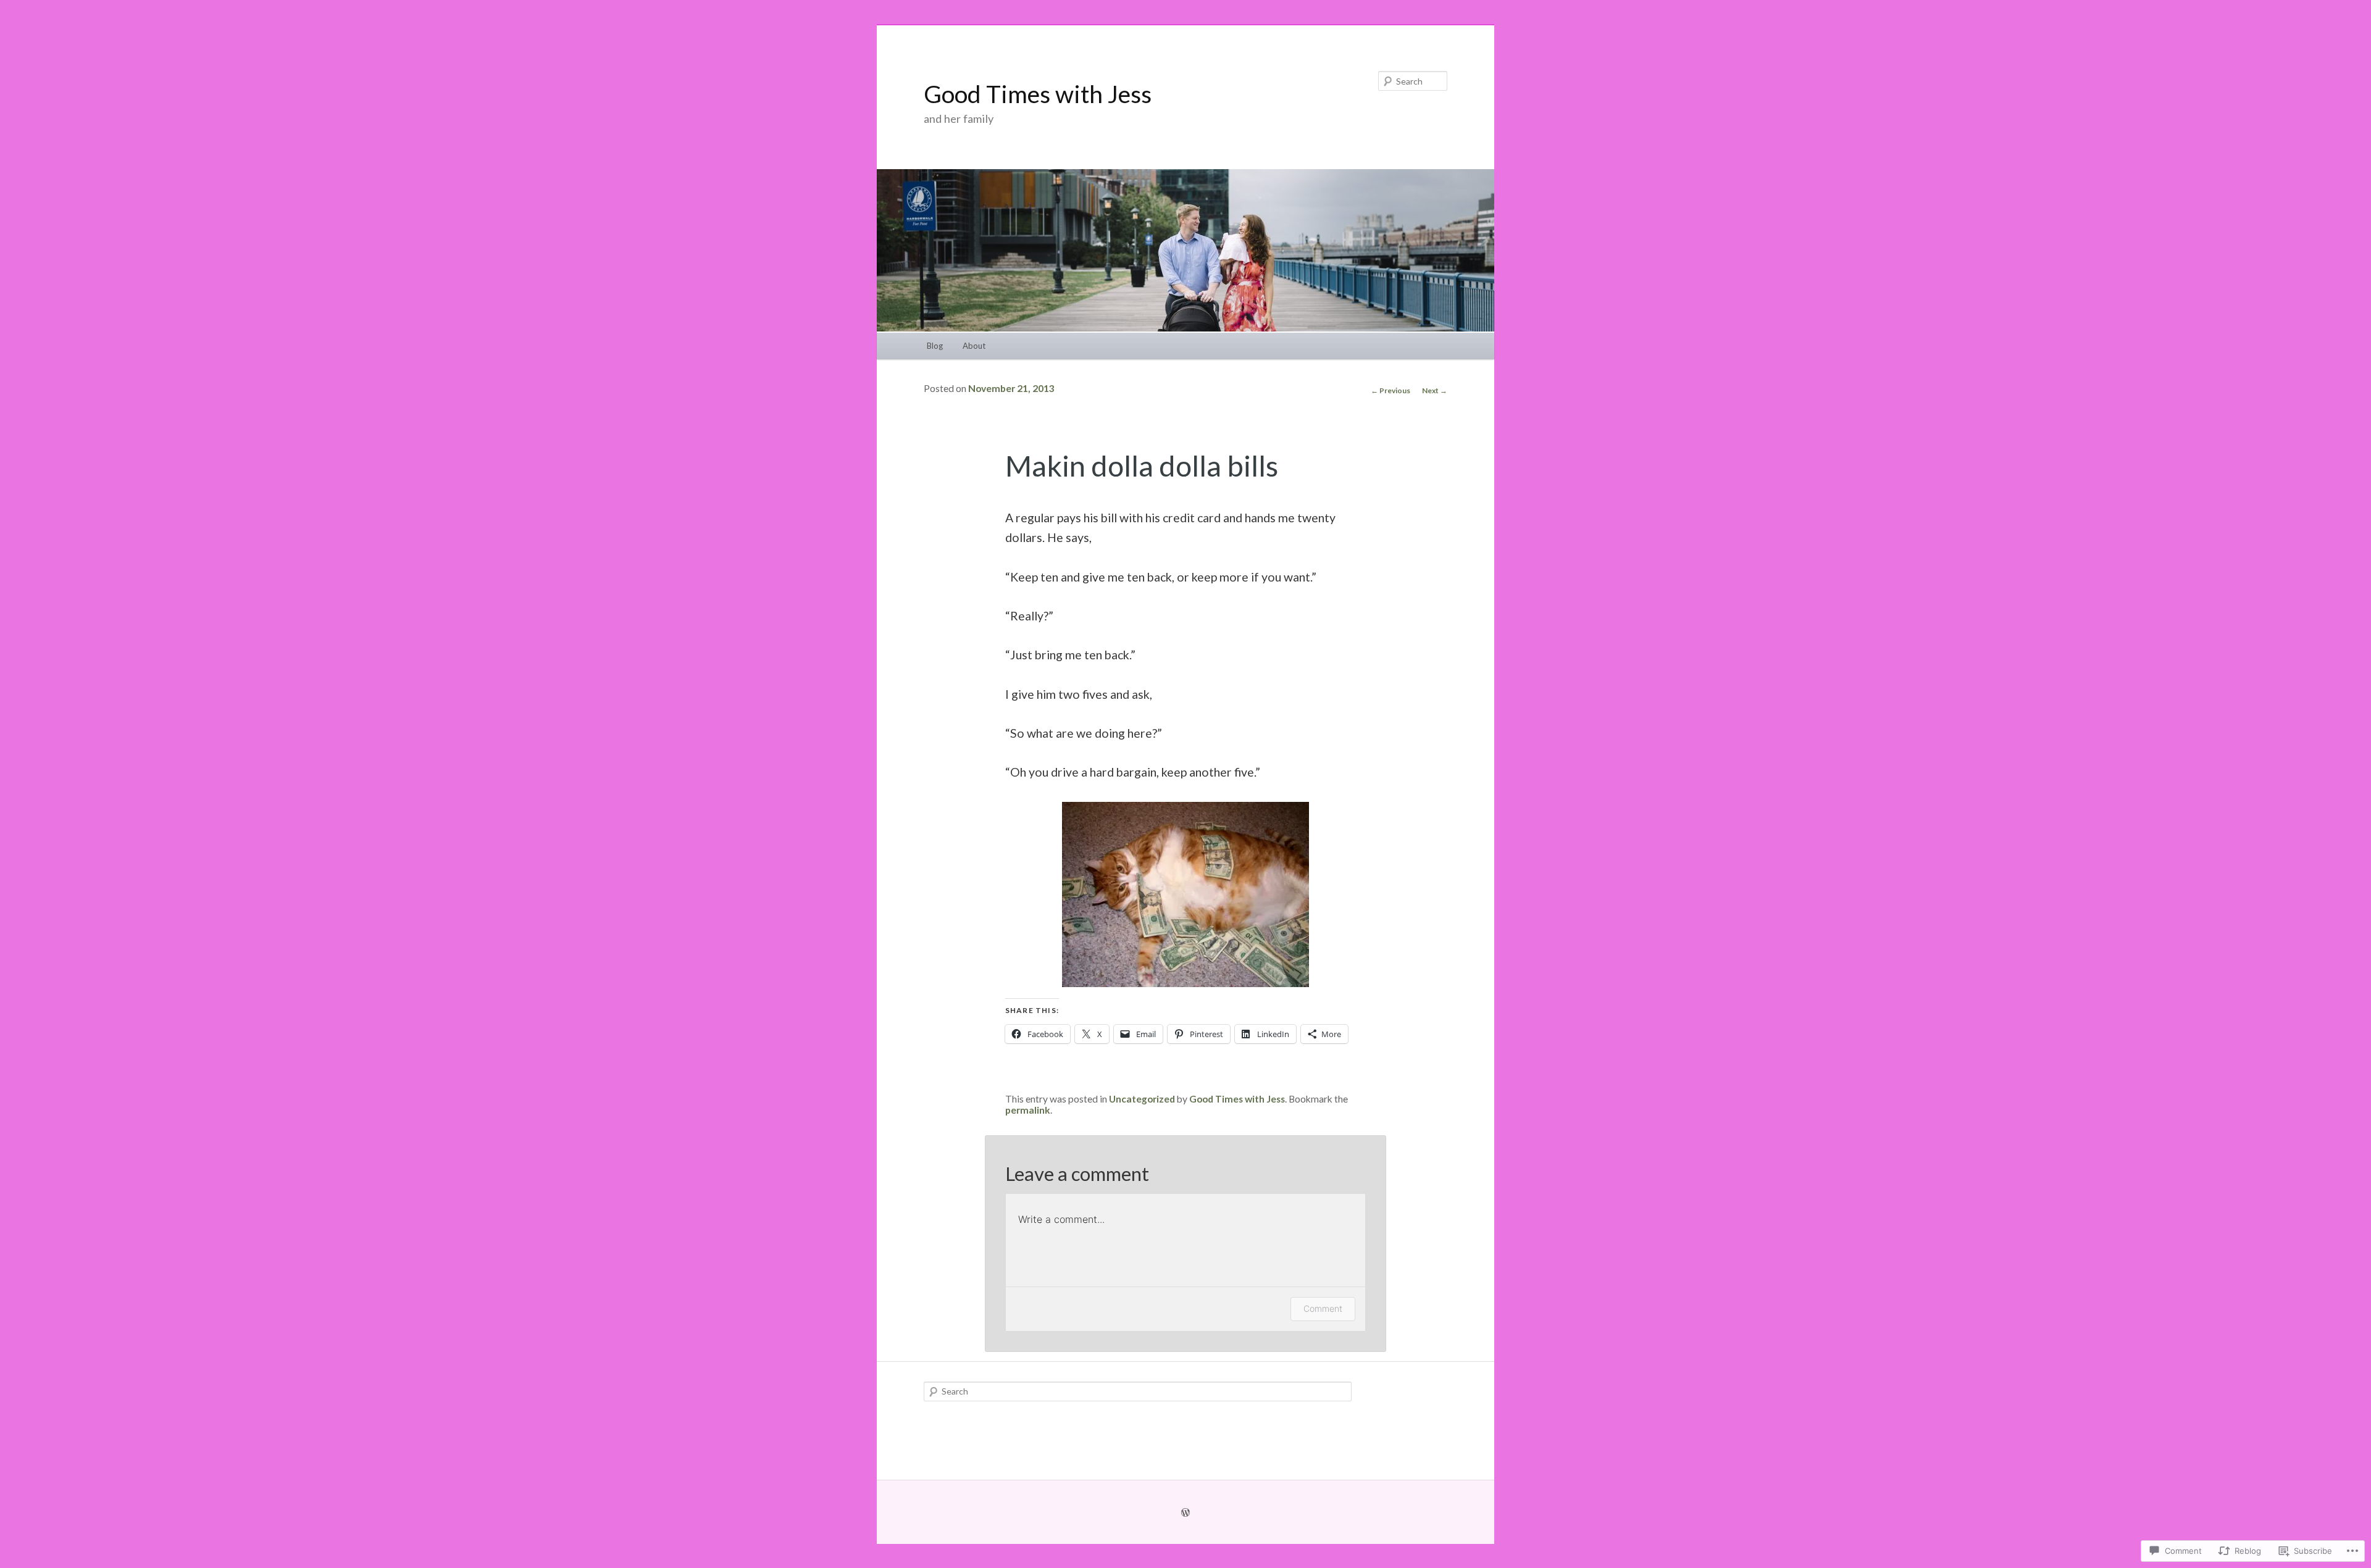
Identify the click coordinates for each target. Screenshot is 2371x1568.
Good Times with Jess (1038, 94)
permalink (1028, 1110)
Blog (935, 346)
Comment (1323, 1308)
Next (1435, 390)
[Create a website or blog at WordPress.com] (1185, 1512)
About (974, 346)
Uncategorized (1142, 1099)
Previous (1390, 390)
